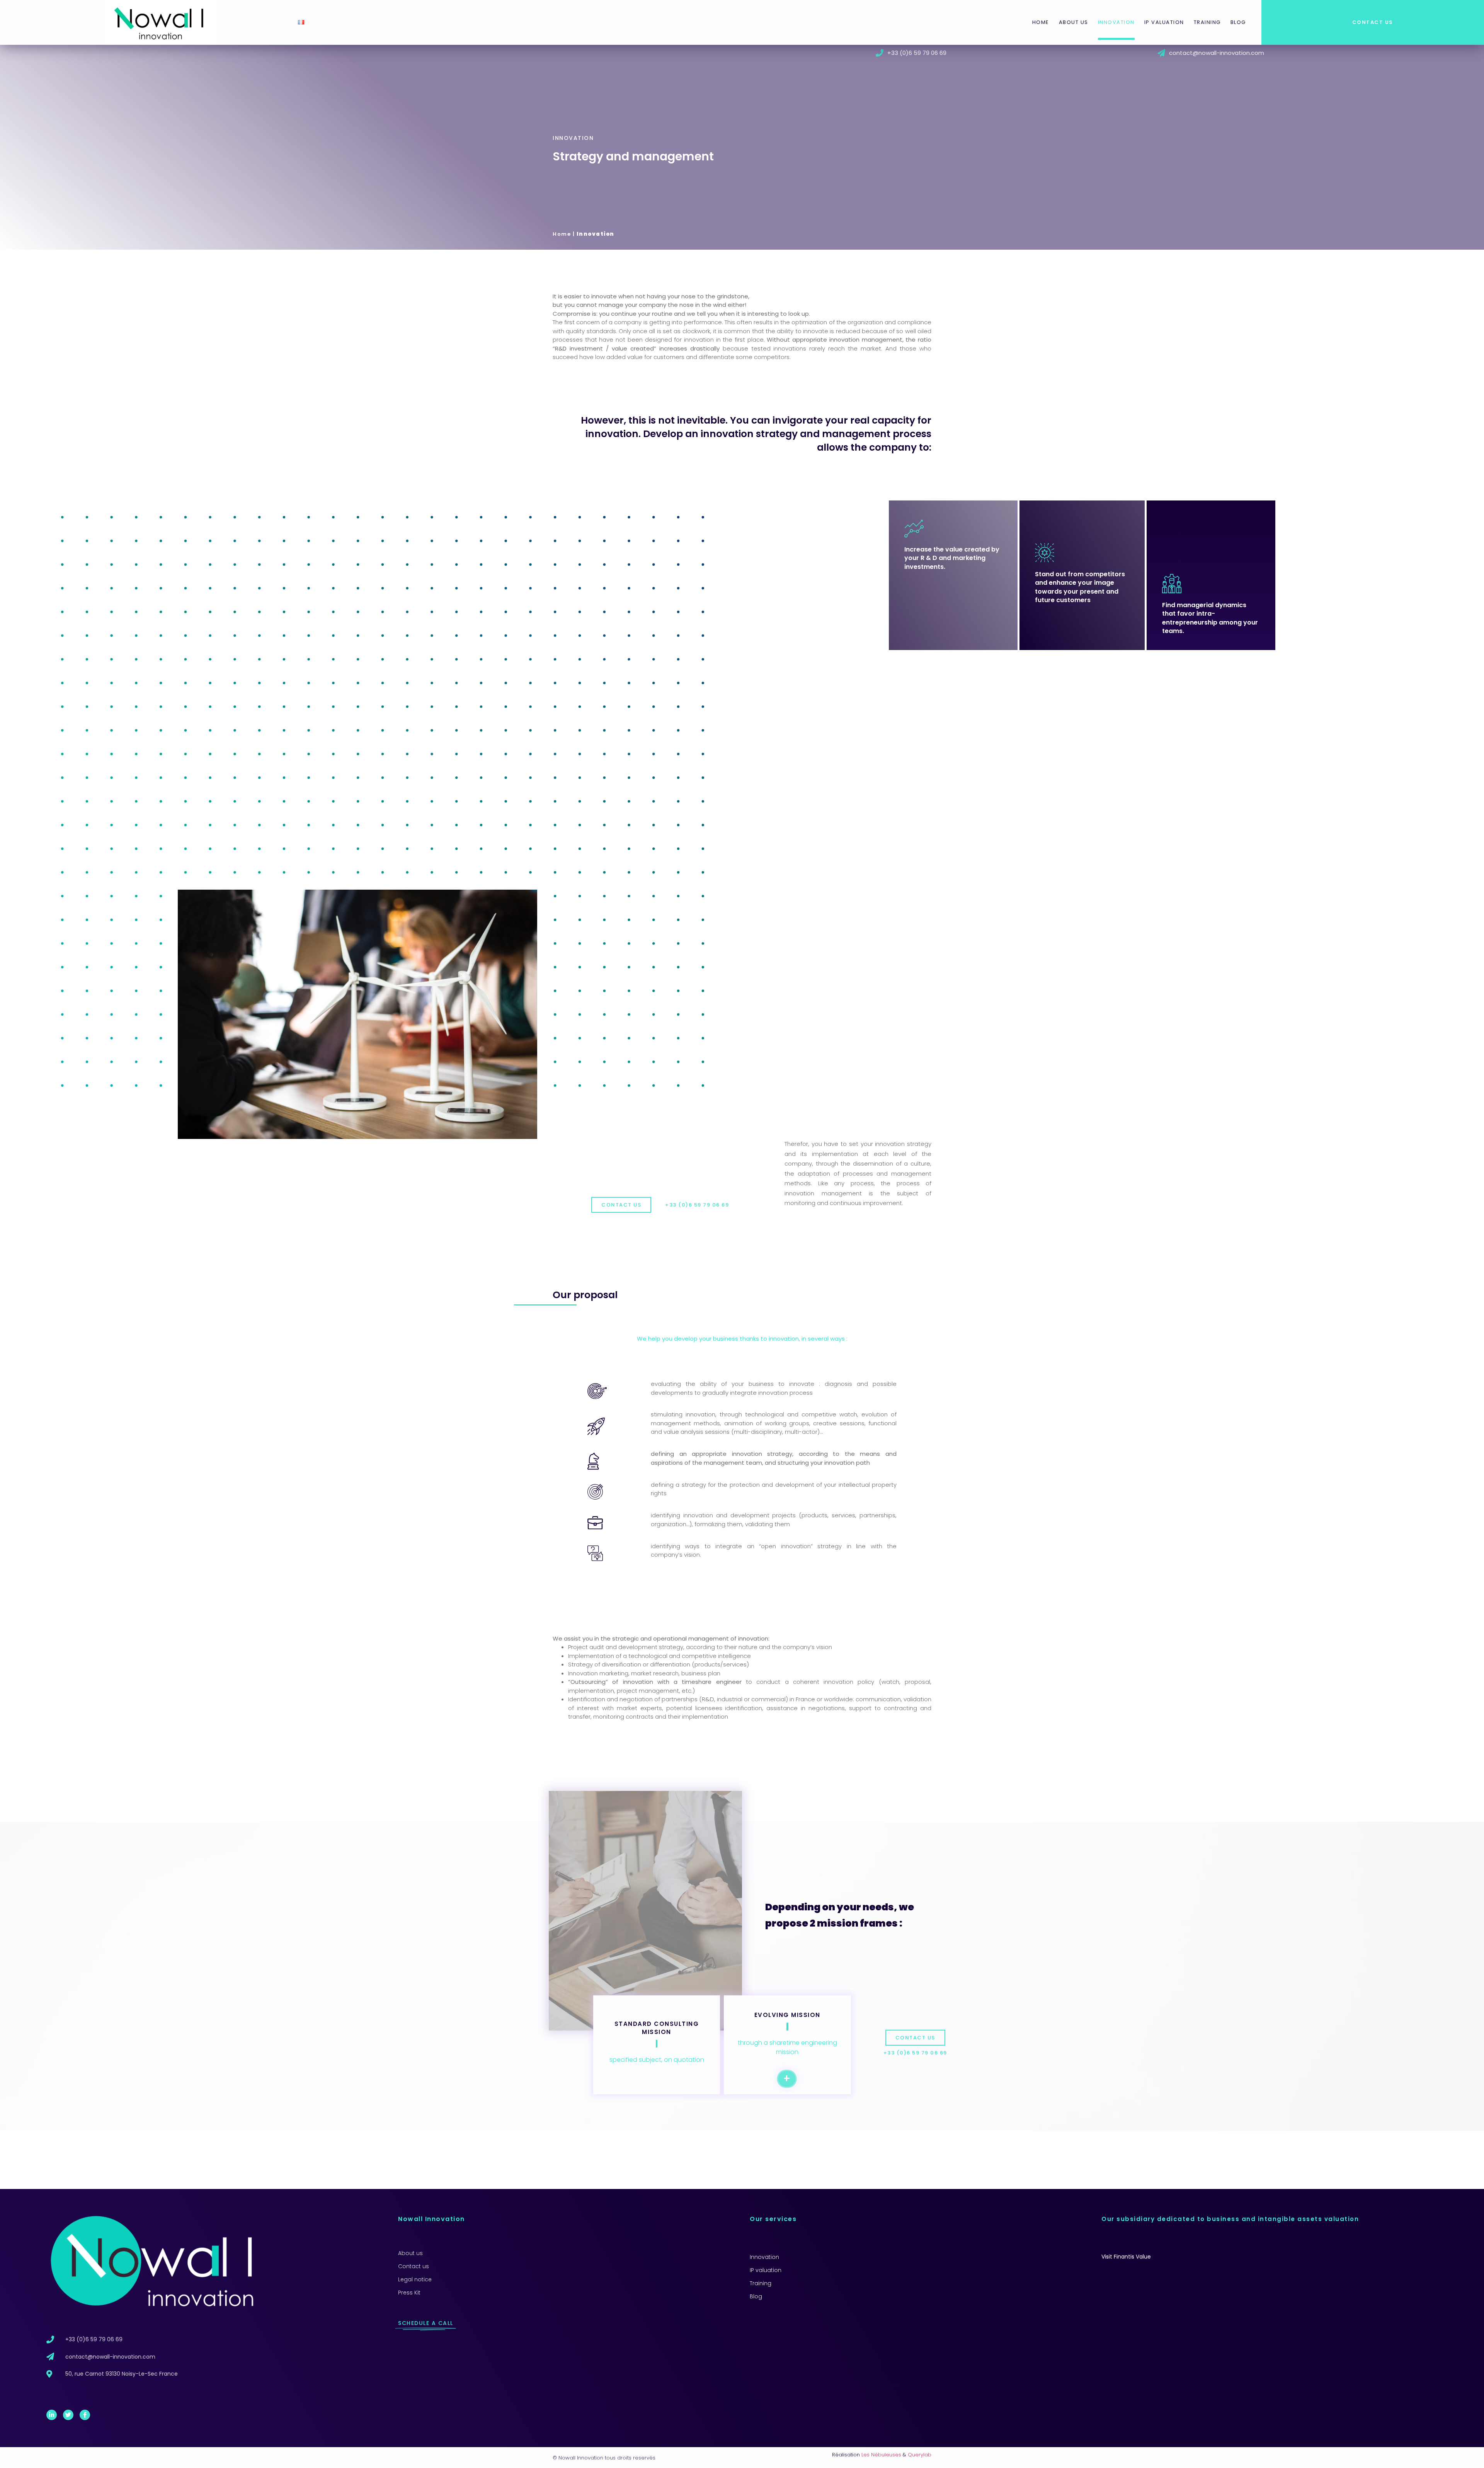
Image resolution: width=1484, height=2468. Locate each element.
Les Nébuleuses (881, 2455)
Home (1041, 22)
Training (1207, 22)
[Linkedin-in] (52, 2415)
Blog (1238, 22)
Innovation (1116, 22)
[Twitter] (68, 2415)
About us (1074, 22)
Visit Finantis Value (1126, 2257)
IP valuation (1164, 22)
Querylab (920, 2455)
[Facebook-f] (85, 2415)
